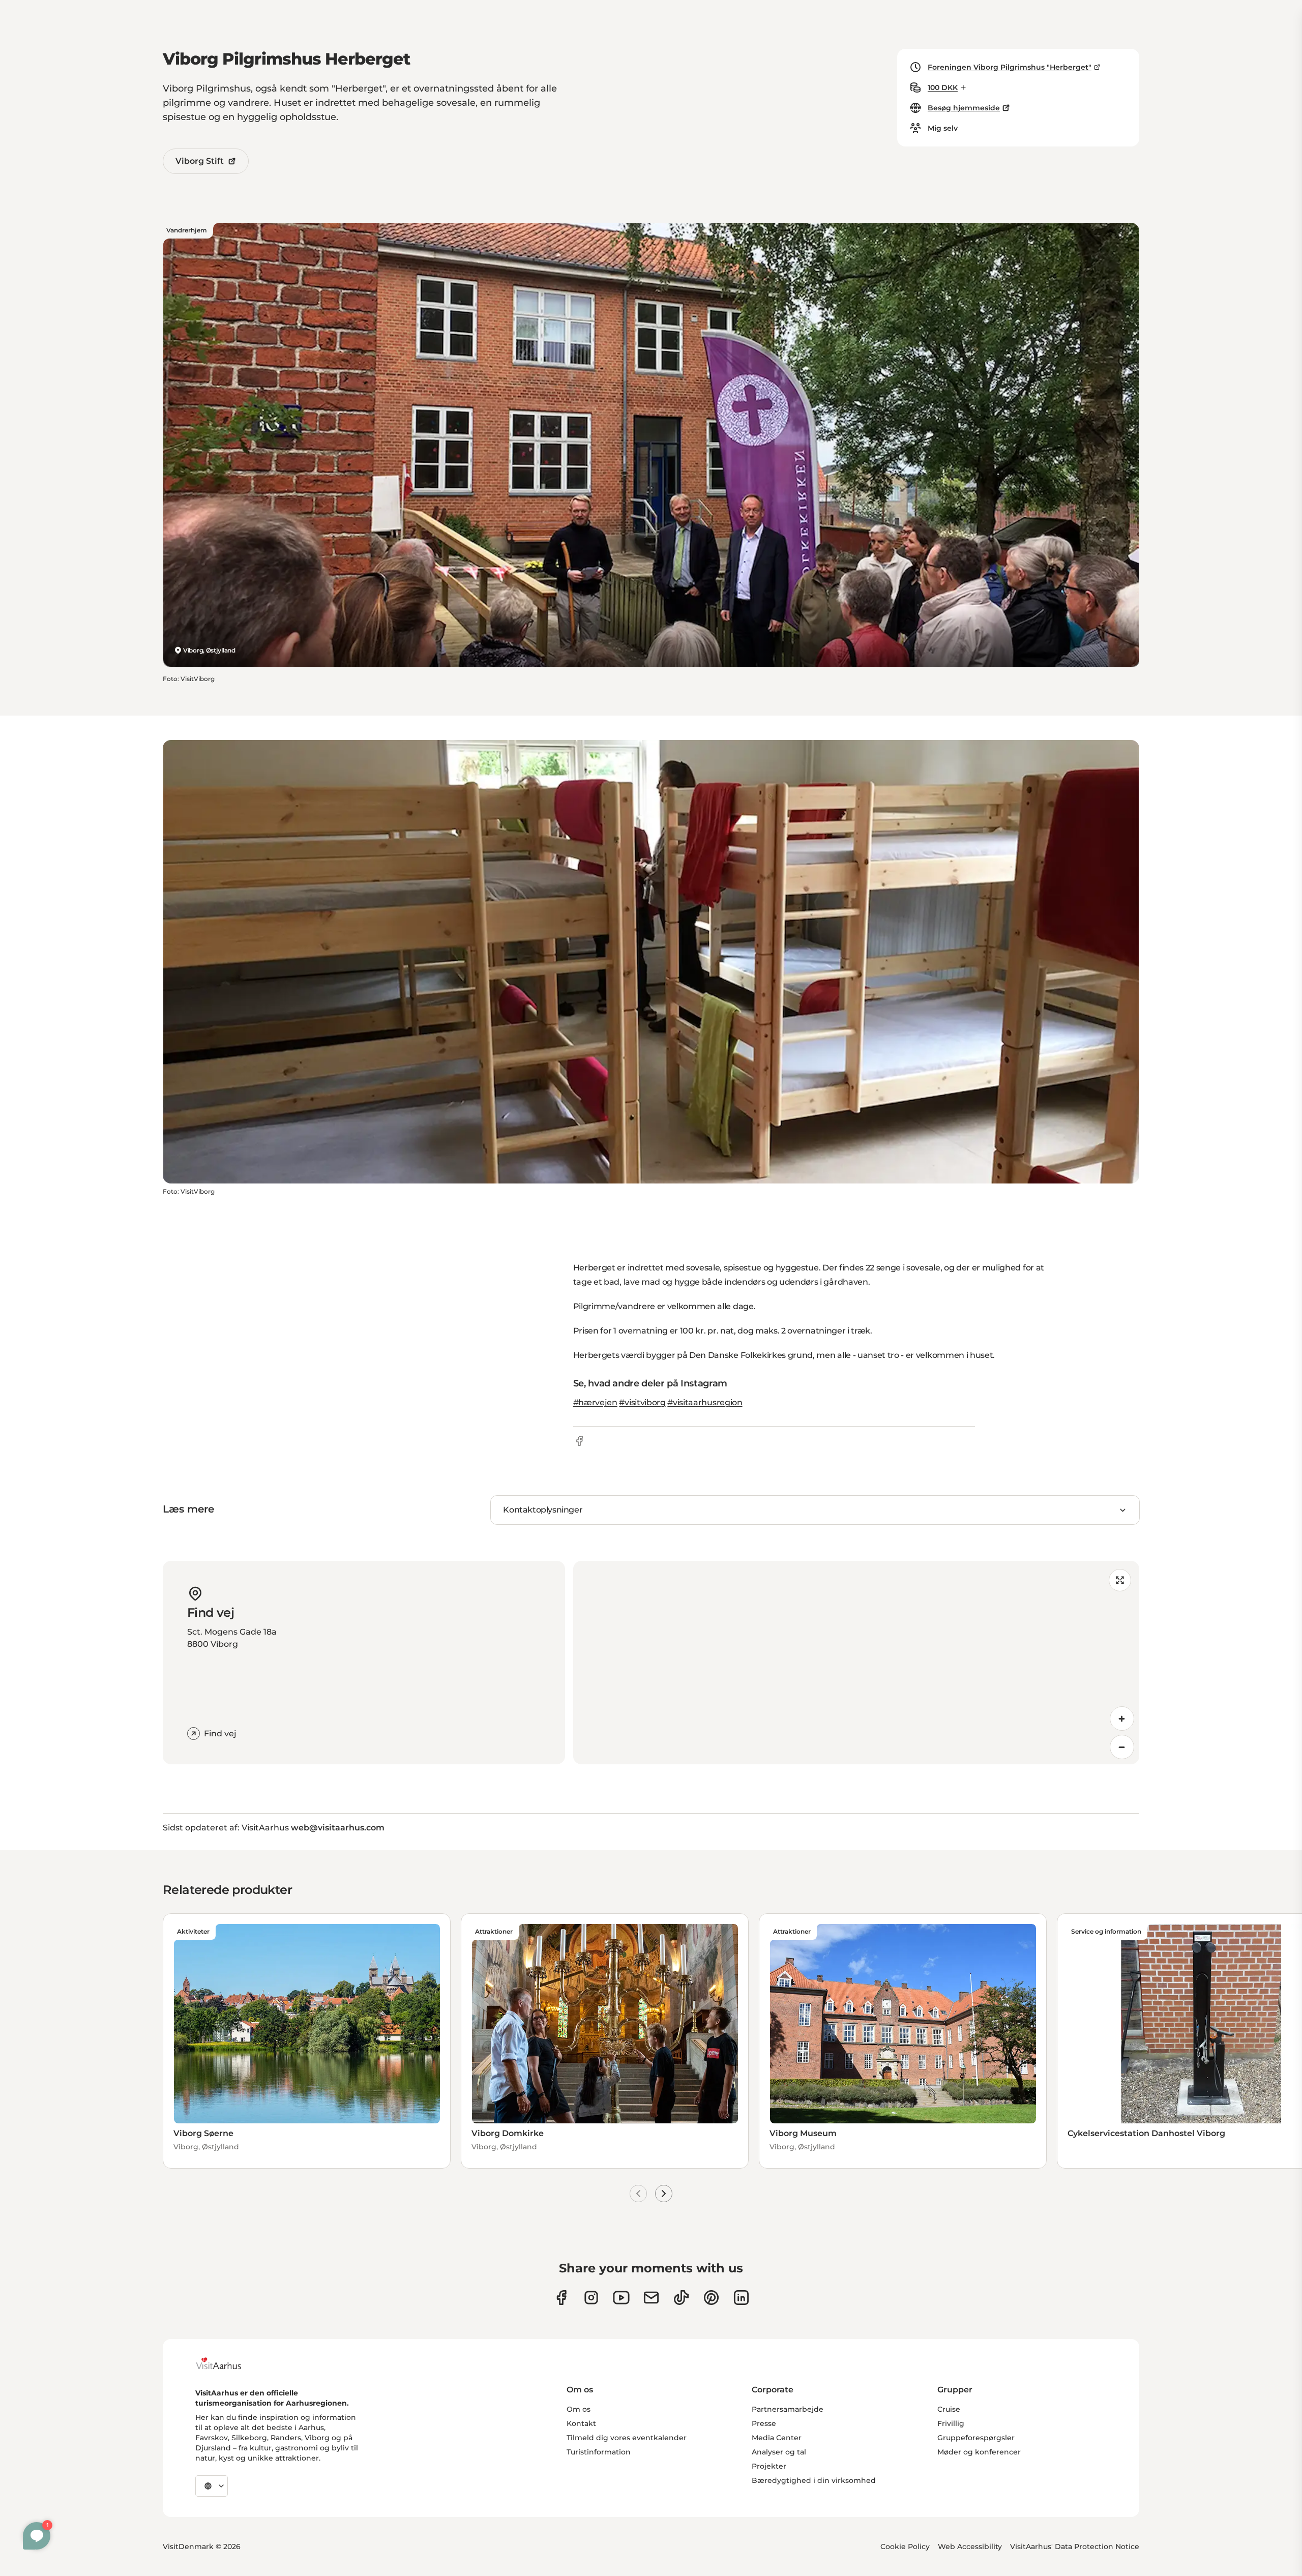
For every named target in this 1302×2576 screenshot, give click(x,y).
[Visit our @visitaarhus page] (681, 2298)
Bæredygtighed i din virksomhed (814, 2480)
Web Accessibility (970, 2547)
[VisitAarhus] (226, 2363)
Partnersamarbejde (788, 2409)
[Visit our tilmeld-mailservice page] (651, 2298)
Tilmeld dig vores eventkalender (627, 2438)
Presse (764, 2423)
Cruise (949, 2409)
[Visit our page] (591, 2298)
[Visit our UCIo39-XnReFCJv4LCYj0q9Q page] (621, 2298)
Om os (579, 2409)
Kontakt (581, 2423)
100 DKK (943, 87)
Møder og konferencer (979, 2452)
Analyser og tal (779, 2452)
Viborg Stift (200, 161)
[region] (856, 1663)
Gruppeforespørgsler (976, 2438)
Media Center (777, 2438)
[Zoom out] (1122, 1747)
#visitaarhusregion (705, 1402)
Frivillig (951, 2423)
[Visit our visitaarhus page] (561, 2298)
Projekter (769, 2466)
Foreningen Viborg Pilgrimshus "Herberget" (1010, 67)
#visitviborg (642, 1402)
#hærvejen (595, 1402)
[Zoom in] (1122, 1719)
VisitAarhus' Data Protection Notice (1075, 2547)
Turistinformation (599, 2452)
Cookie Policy (905, 2547)
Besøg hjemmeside (964, 108)
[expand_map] (1120, 1580)
